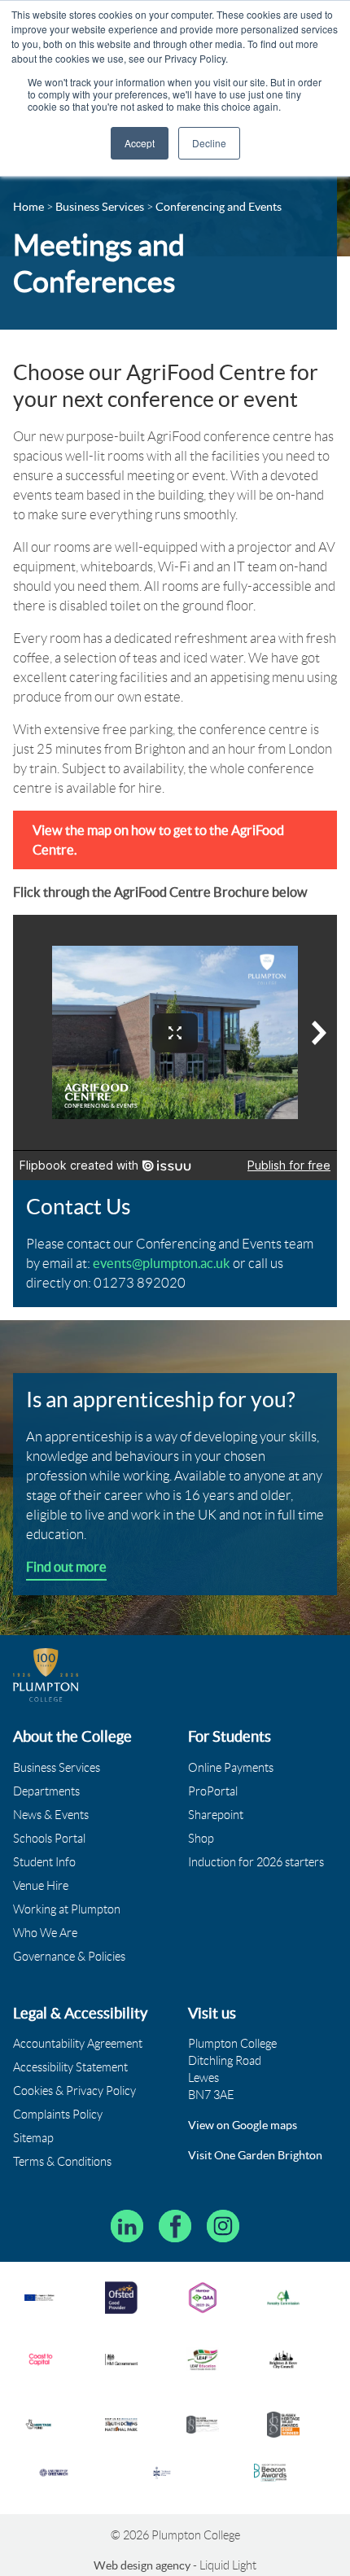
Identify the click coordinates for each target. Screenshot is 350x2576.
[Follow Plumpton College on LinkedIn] (127, 2226)
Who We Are (45, 1933)
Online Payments (231, 1768)
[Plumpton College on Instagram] (223, 2226)
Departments (46, 1791)
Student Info (44, 1862)
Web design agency (143, 2565)
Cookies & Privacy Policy (74, 2091)
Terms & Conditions (62, 2162)
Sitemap (33, 2138)
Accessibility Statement (70, 2067)
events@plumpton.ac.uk (162, 1263)
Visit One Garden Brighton (255, 2155)
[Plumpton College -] (46, 1675)
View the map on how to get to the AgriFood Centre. (158, 840)
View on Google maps (243, 2125)
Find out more (66, 1567)
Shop (201, 1839)
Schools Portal (49, 1839)
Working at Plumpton (67, 1909)
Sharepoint (216, 1815)
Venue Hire (41, 1886)
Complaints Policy (58, 2115)
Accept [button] (140, 143)
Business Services (57, 1768)
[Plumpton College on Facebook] (175, 2226)
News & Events (51, 1815)
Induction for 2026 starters (256, 1862)
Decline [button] (209, 143)
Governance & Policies (69, 1957)
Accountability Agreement (78, 2044)
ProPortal (213, 1791)
